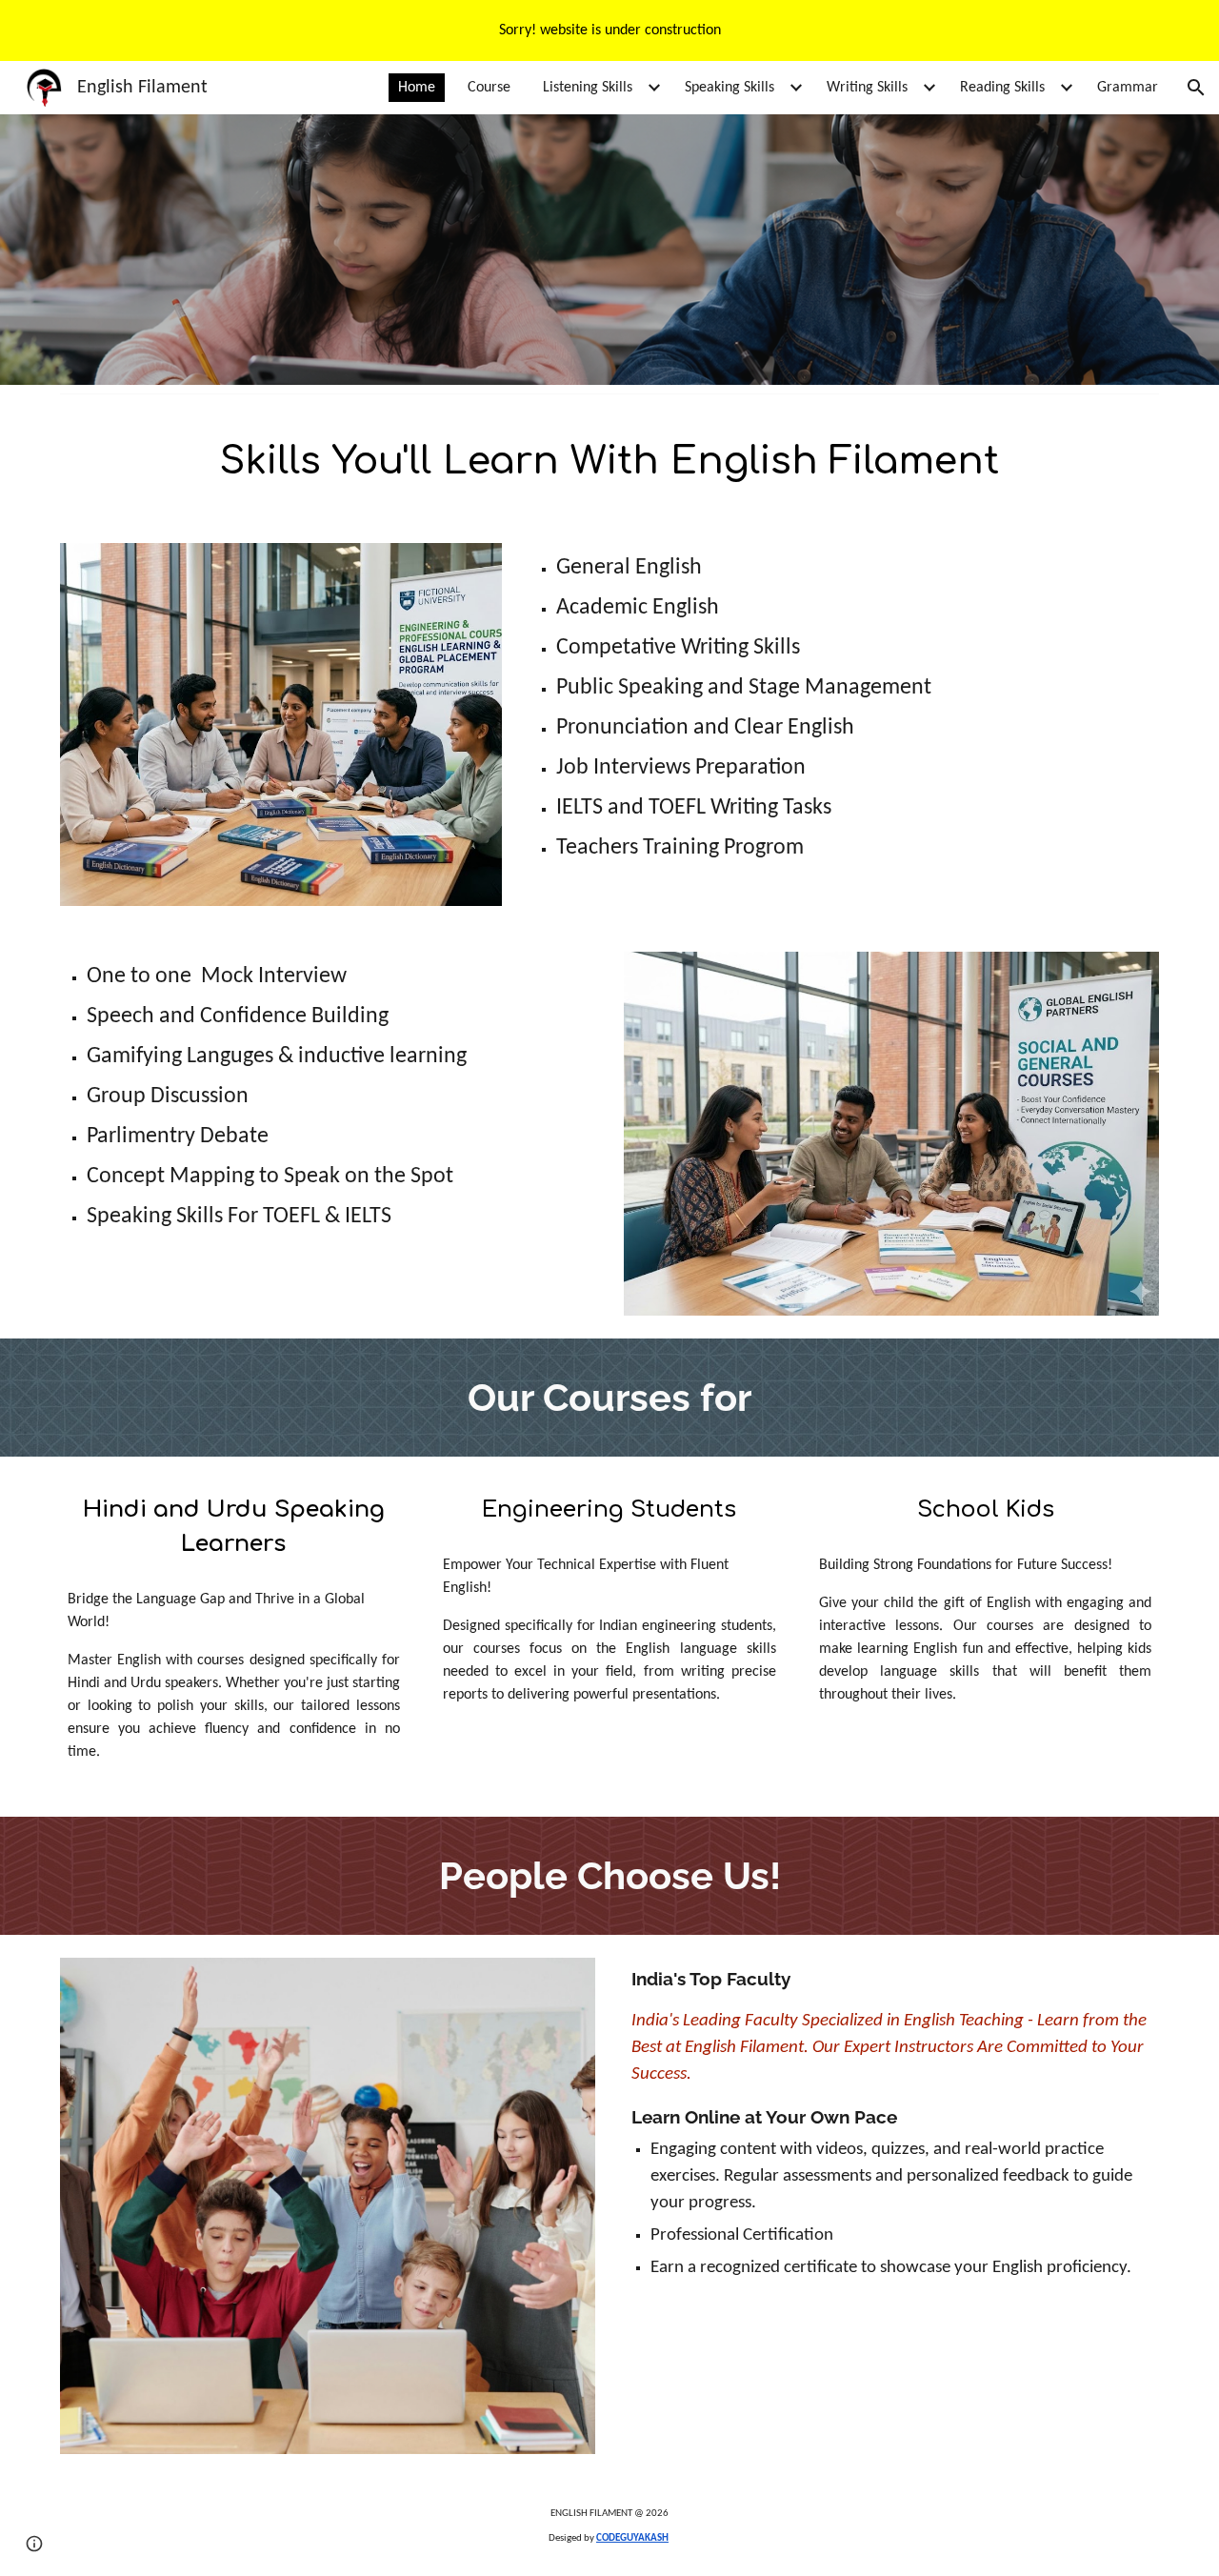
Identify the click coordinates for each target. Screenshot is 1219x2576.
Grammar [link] (1128, 88)
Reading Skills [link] (1002, 88)
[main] (609, 461)
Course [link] (489, 88)
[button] (1196, 88)
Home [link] (417, 88)
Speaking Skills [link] (729, 88)
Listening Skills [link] (588, 88)
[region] (609, 30)
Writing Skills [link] (867, 88)
